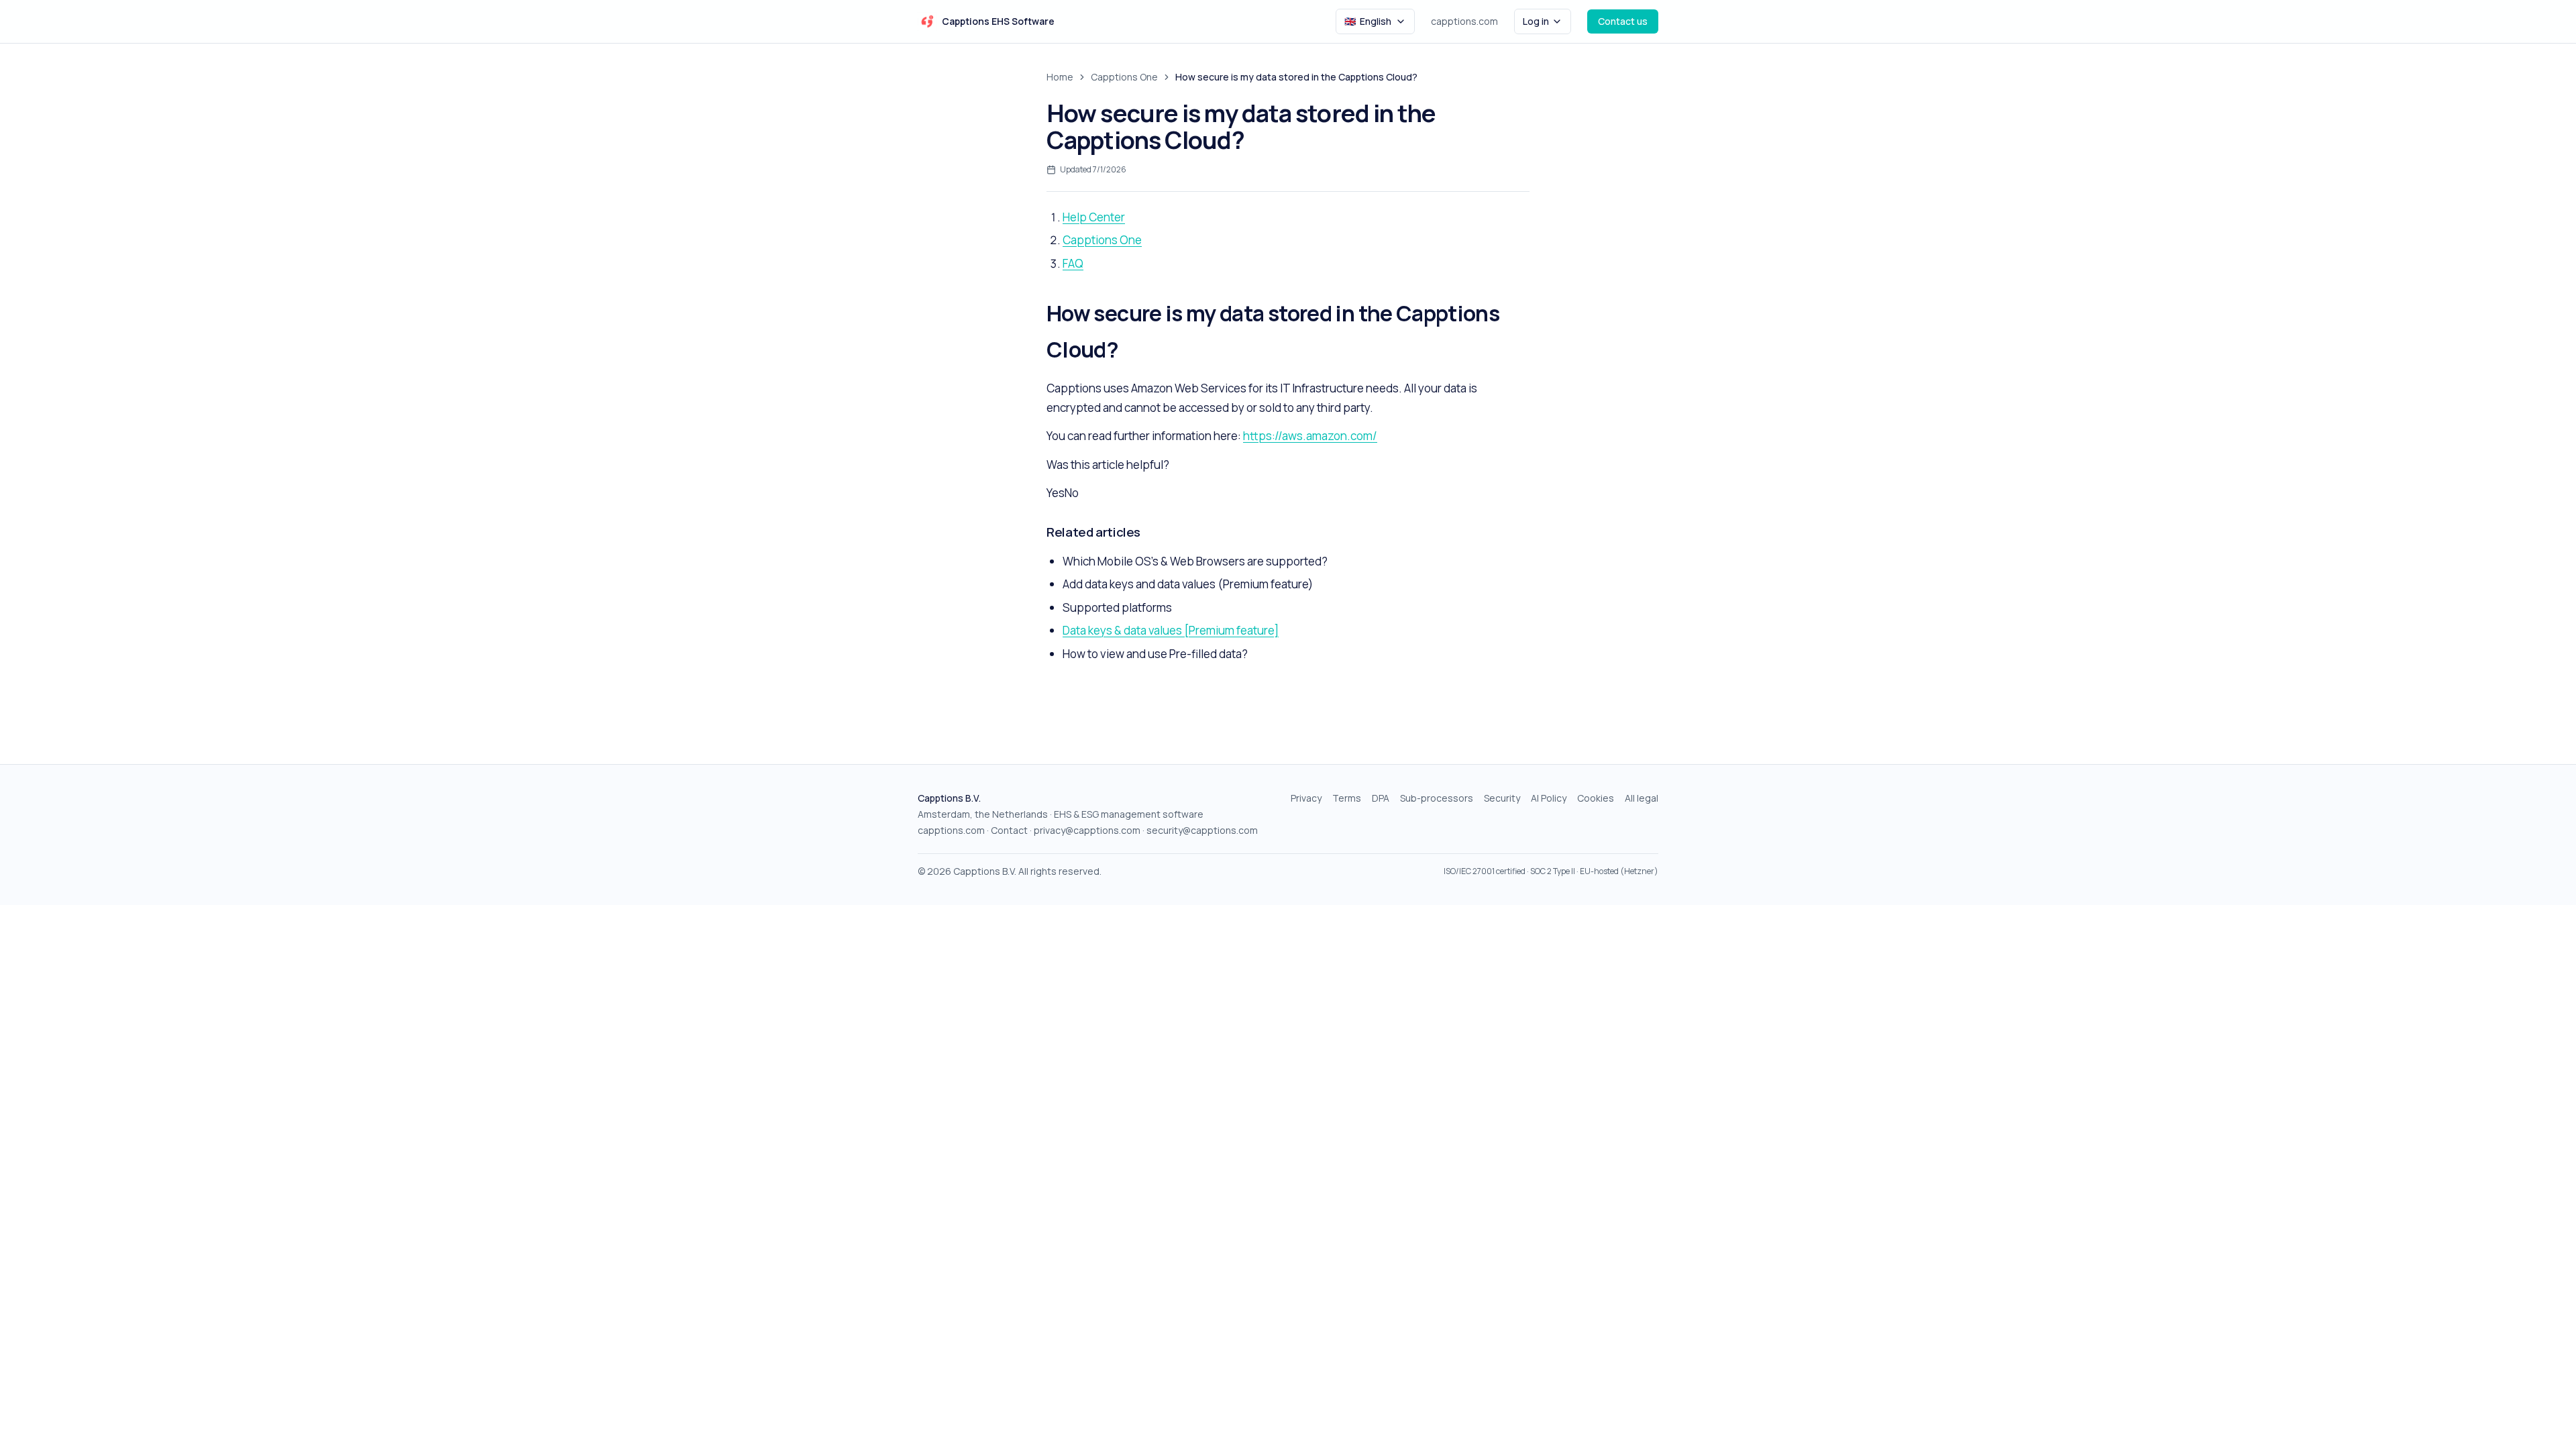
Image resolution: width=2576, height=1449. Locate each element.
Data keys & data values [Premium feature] (1171, 630)
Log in (1536, 21)
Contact (1009, 830)
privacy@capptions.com (1087, 830)
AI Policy (1549, 798)
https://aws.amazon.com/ (1310, 436)
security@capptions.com (1202, 830)
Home (1060, 77)
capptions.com (1464, 21)
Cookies (1596, 798)
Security (1502, 798)
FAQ (1073, 263)
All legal (1642, 798)
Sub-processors (1437, 798)
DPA (1381, 798)
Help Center (1094, 217)
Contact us (1623, 21)
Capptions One (1124, 77)
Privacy (1306, 798)
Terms (1347, 798)
